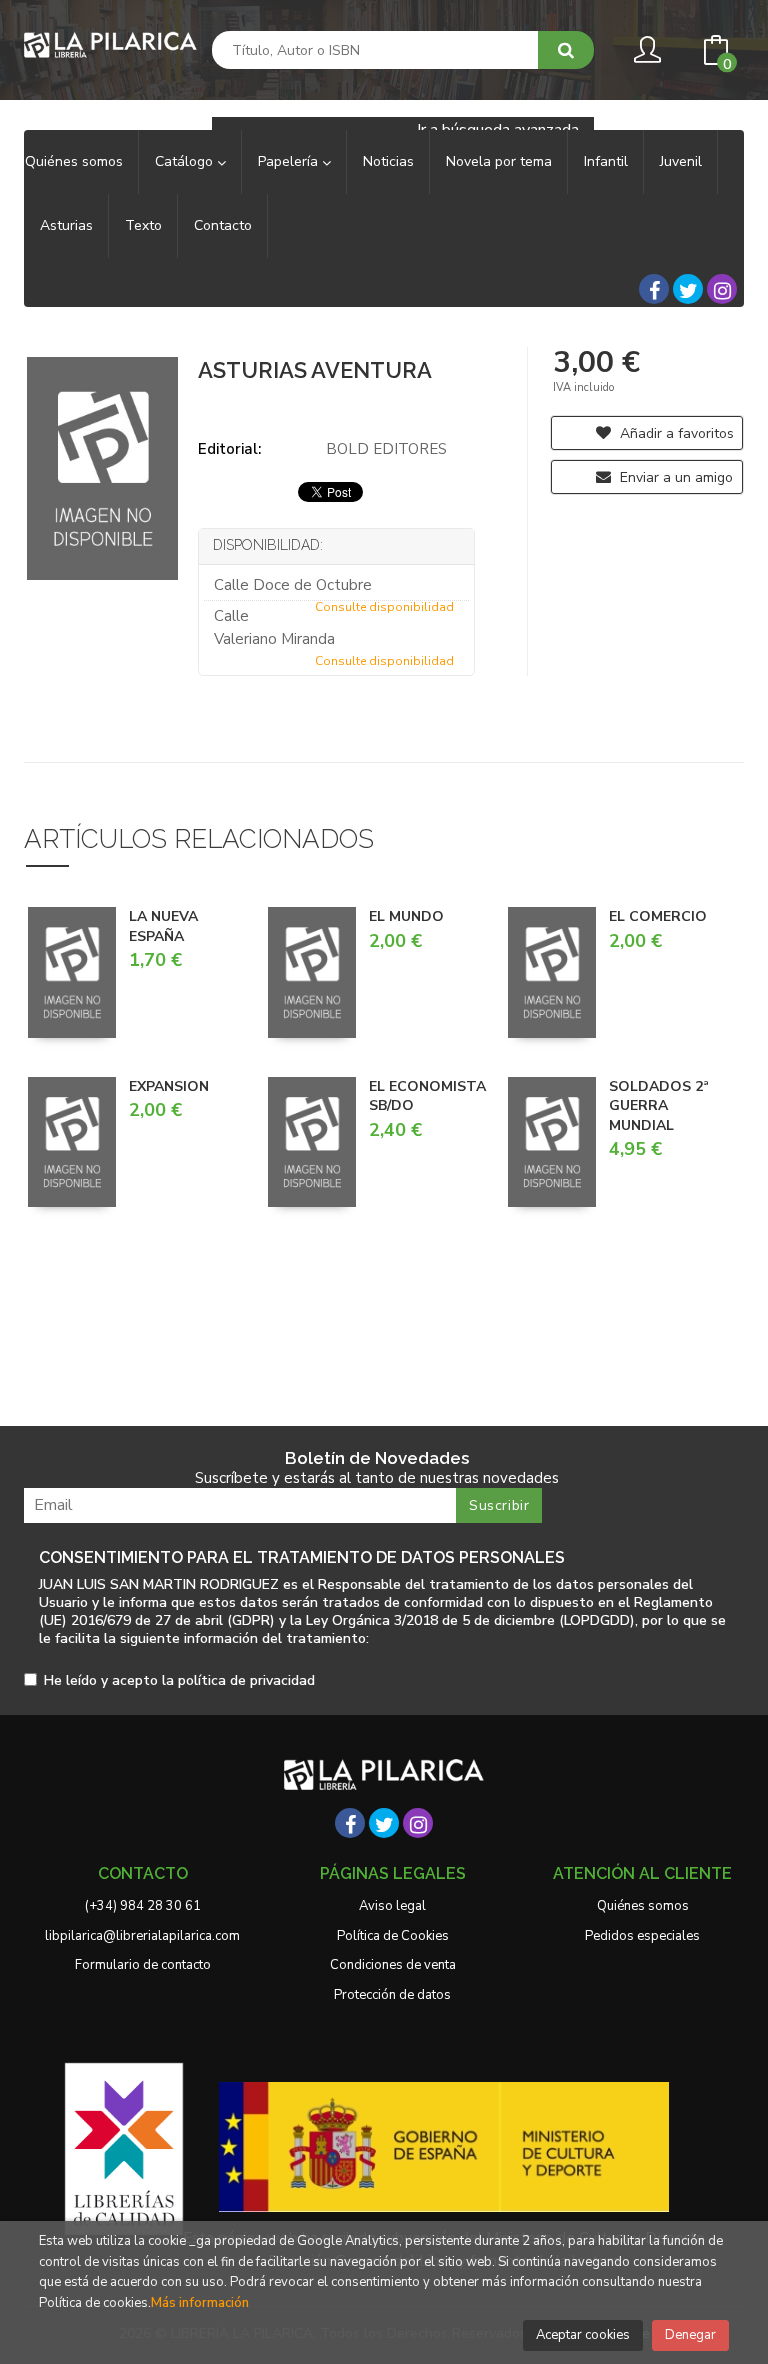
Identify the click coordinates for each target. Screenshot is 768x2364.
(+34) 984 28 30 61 (143, 1906)
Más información (200, 2303)
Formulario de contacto (143, 1965)
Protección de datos (392, 1995)
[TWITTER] (688, 289)
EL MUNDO (406, 916)
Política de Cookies (393, 1936)
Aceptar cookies (583, 2335)
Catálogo (186, 161)
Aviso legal (392, 1906)
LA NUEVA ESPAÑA (163, 926)
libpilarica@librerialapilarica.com (142, 1936)
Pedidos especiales (642, 1936)
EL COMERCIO (658, 916)
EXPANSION (169, 1086)
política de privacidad (246, 1680)
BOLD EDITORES (386, 449)
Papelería (290, 161)
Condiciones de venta (393, 1965)
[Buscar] (566, 50)
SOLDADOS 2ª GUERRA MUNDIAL (659, 1106)
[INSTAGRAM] (722, 289)
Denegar (690, 2335)
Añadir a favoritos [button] (675, 433)
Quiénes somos (643, 1906)
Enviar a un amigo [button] (674, 477)
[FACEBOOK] (654, 289)
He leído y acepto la (179, 1681)
